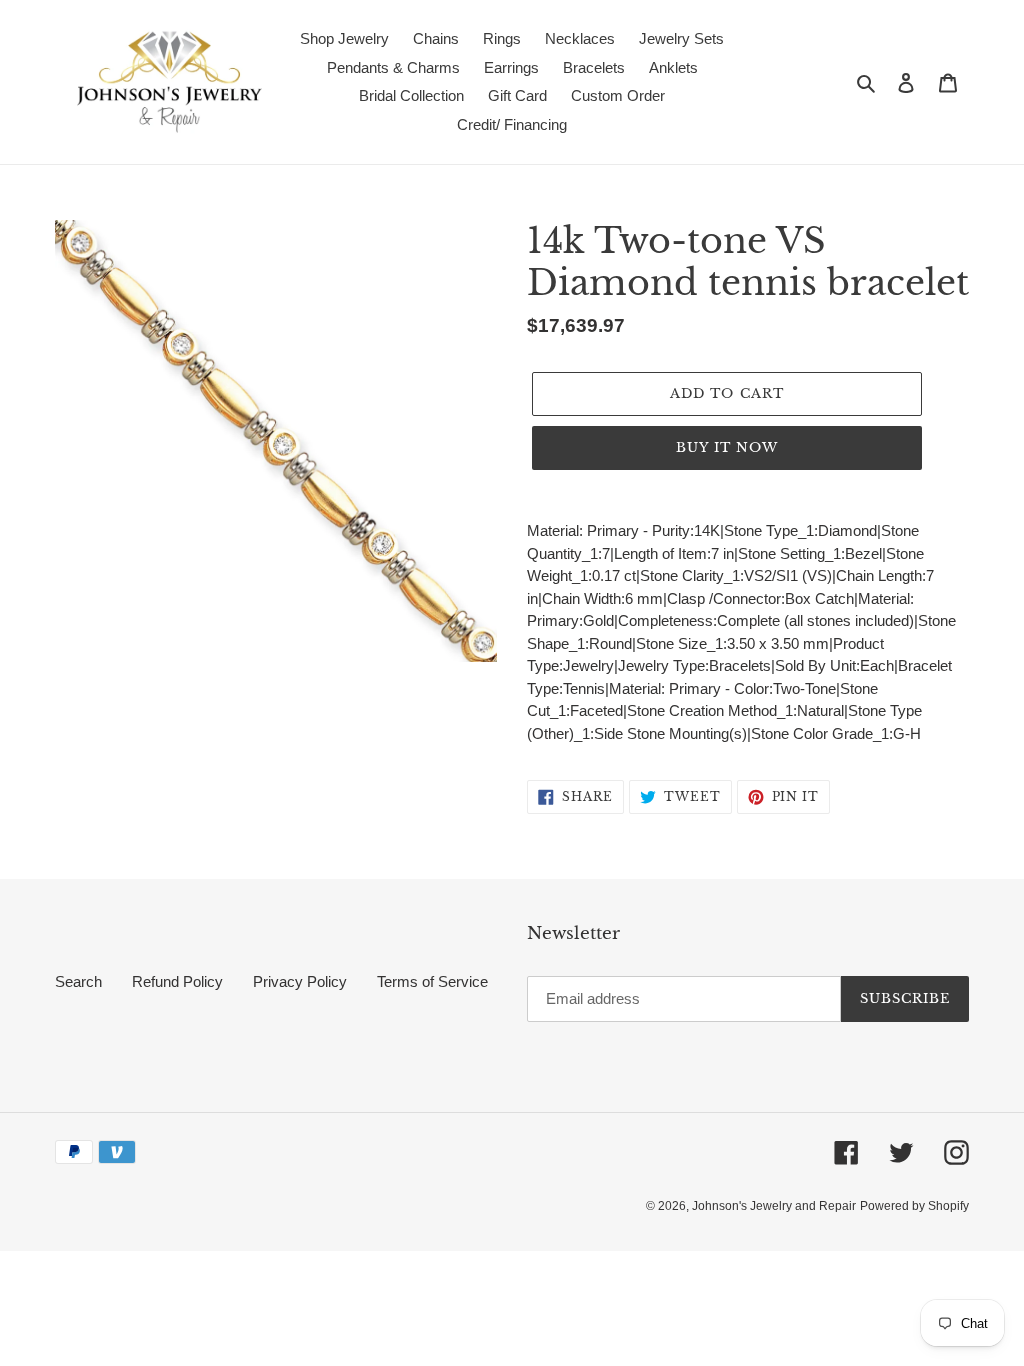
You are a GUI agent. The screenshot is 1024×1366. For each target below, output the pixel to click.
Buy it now (727, 447)
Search (78, 981)
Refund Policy (177, 981)
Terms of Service (432, 981)
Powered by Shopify (914, 1206)
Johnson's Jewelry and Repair (774, 1206)
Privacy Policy (300, 981)
